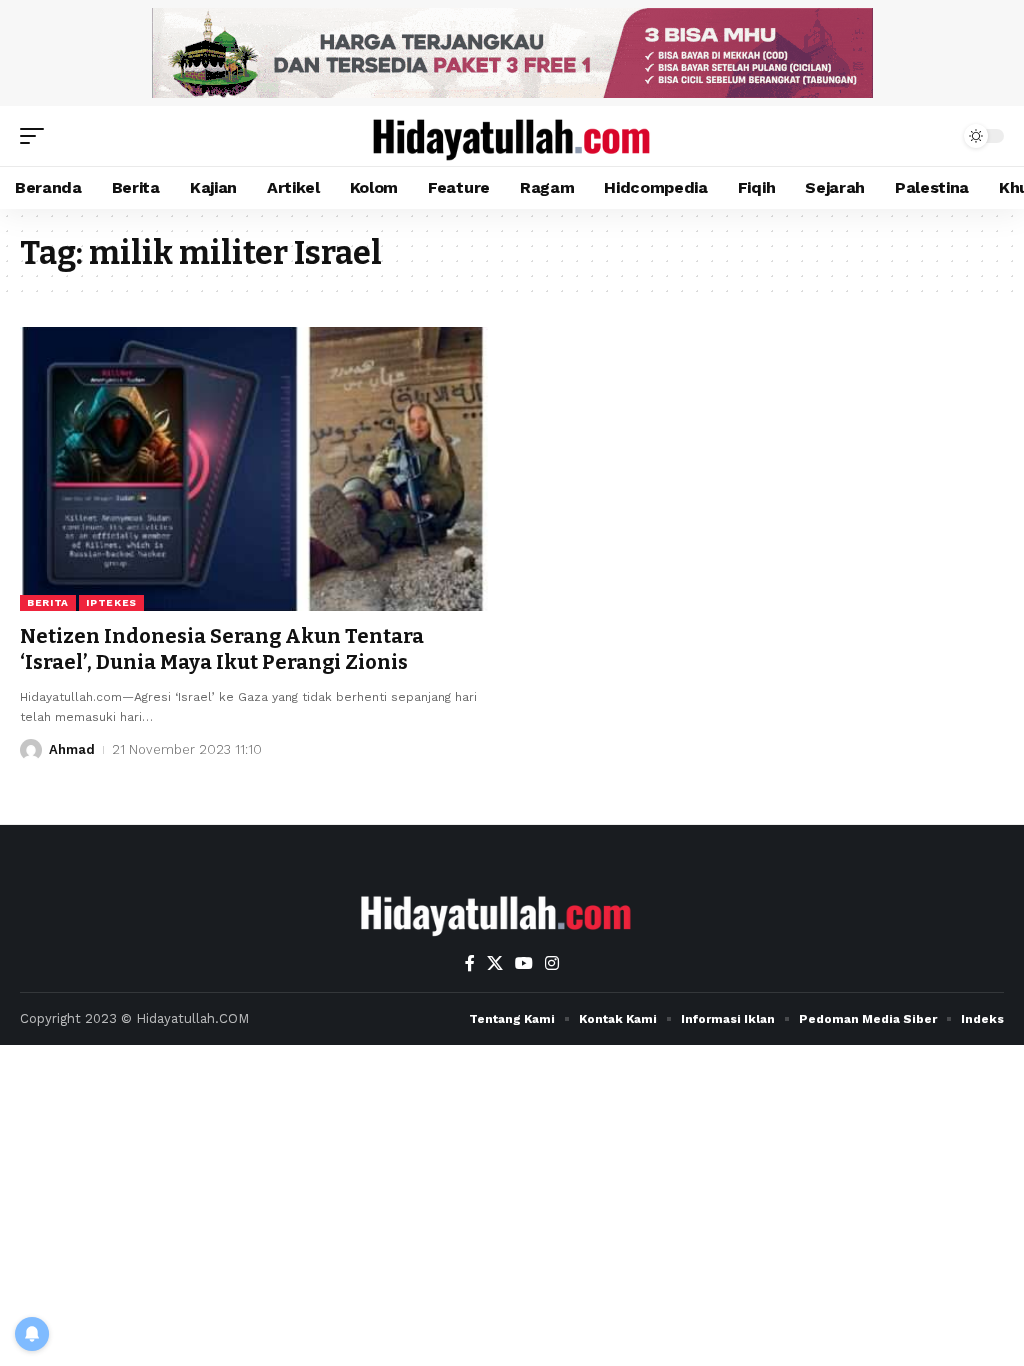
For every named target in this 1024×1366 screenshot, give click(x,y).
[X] (495, 963)
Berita (48, 602)
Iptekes (111, 602)
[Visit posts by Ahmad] (31, 750)
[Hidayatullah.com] (512, 136)
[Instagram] (552, 963)
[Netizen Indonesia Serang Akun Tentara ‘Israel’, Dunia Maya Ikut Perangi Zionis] (256, 468)
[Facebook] (470, 963)
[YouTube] (524, 963)
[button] (37, 136)
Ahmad (72, 749)
